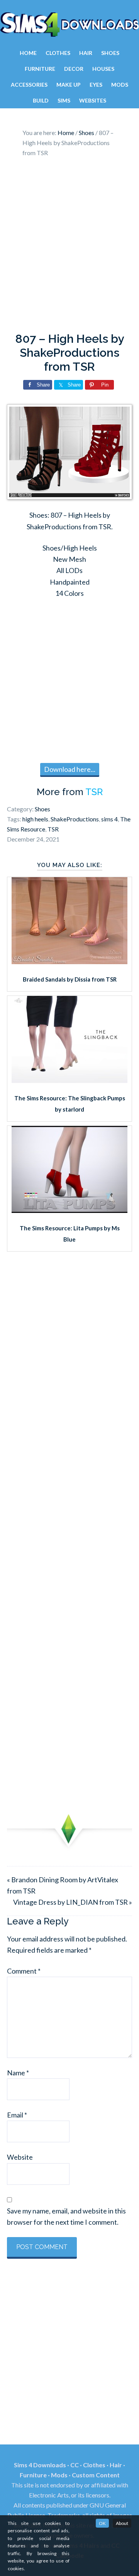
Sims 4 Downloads (69, 24)
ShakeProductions (75, 819)
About (122, 2523)
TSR (94, 792)
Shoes (42, 809)
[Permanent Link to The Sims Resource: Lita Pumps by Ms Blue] (69, 1210)
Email (17, 2115)
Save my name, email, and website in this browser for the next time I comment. (66, 2216)
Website (20, 2157)
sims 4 (109, 819)
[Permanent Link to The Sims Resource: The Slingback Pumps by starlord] (69, 1080)
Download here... (70, 769)
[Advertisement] (69, 247)
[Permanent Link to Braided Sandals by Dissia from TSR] (69, 961)
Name (18, 2073)
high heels (35, 819)
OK (102, 2523)
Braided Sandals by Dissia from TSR (70, 979)
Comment (24, 1971)
